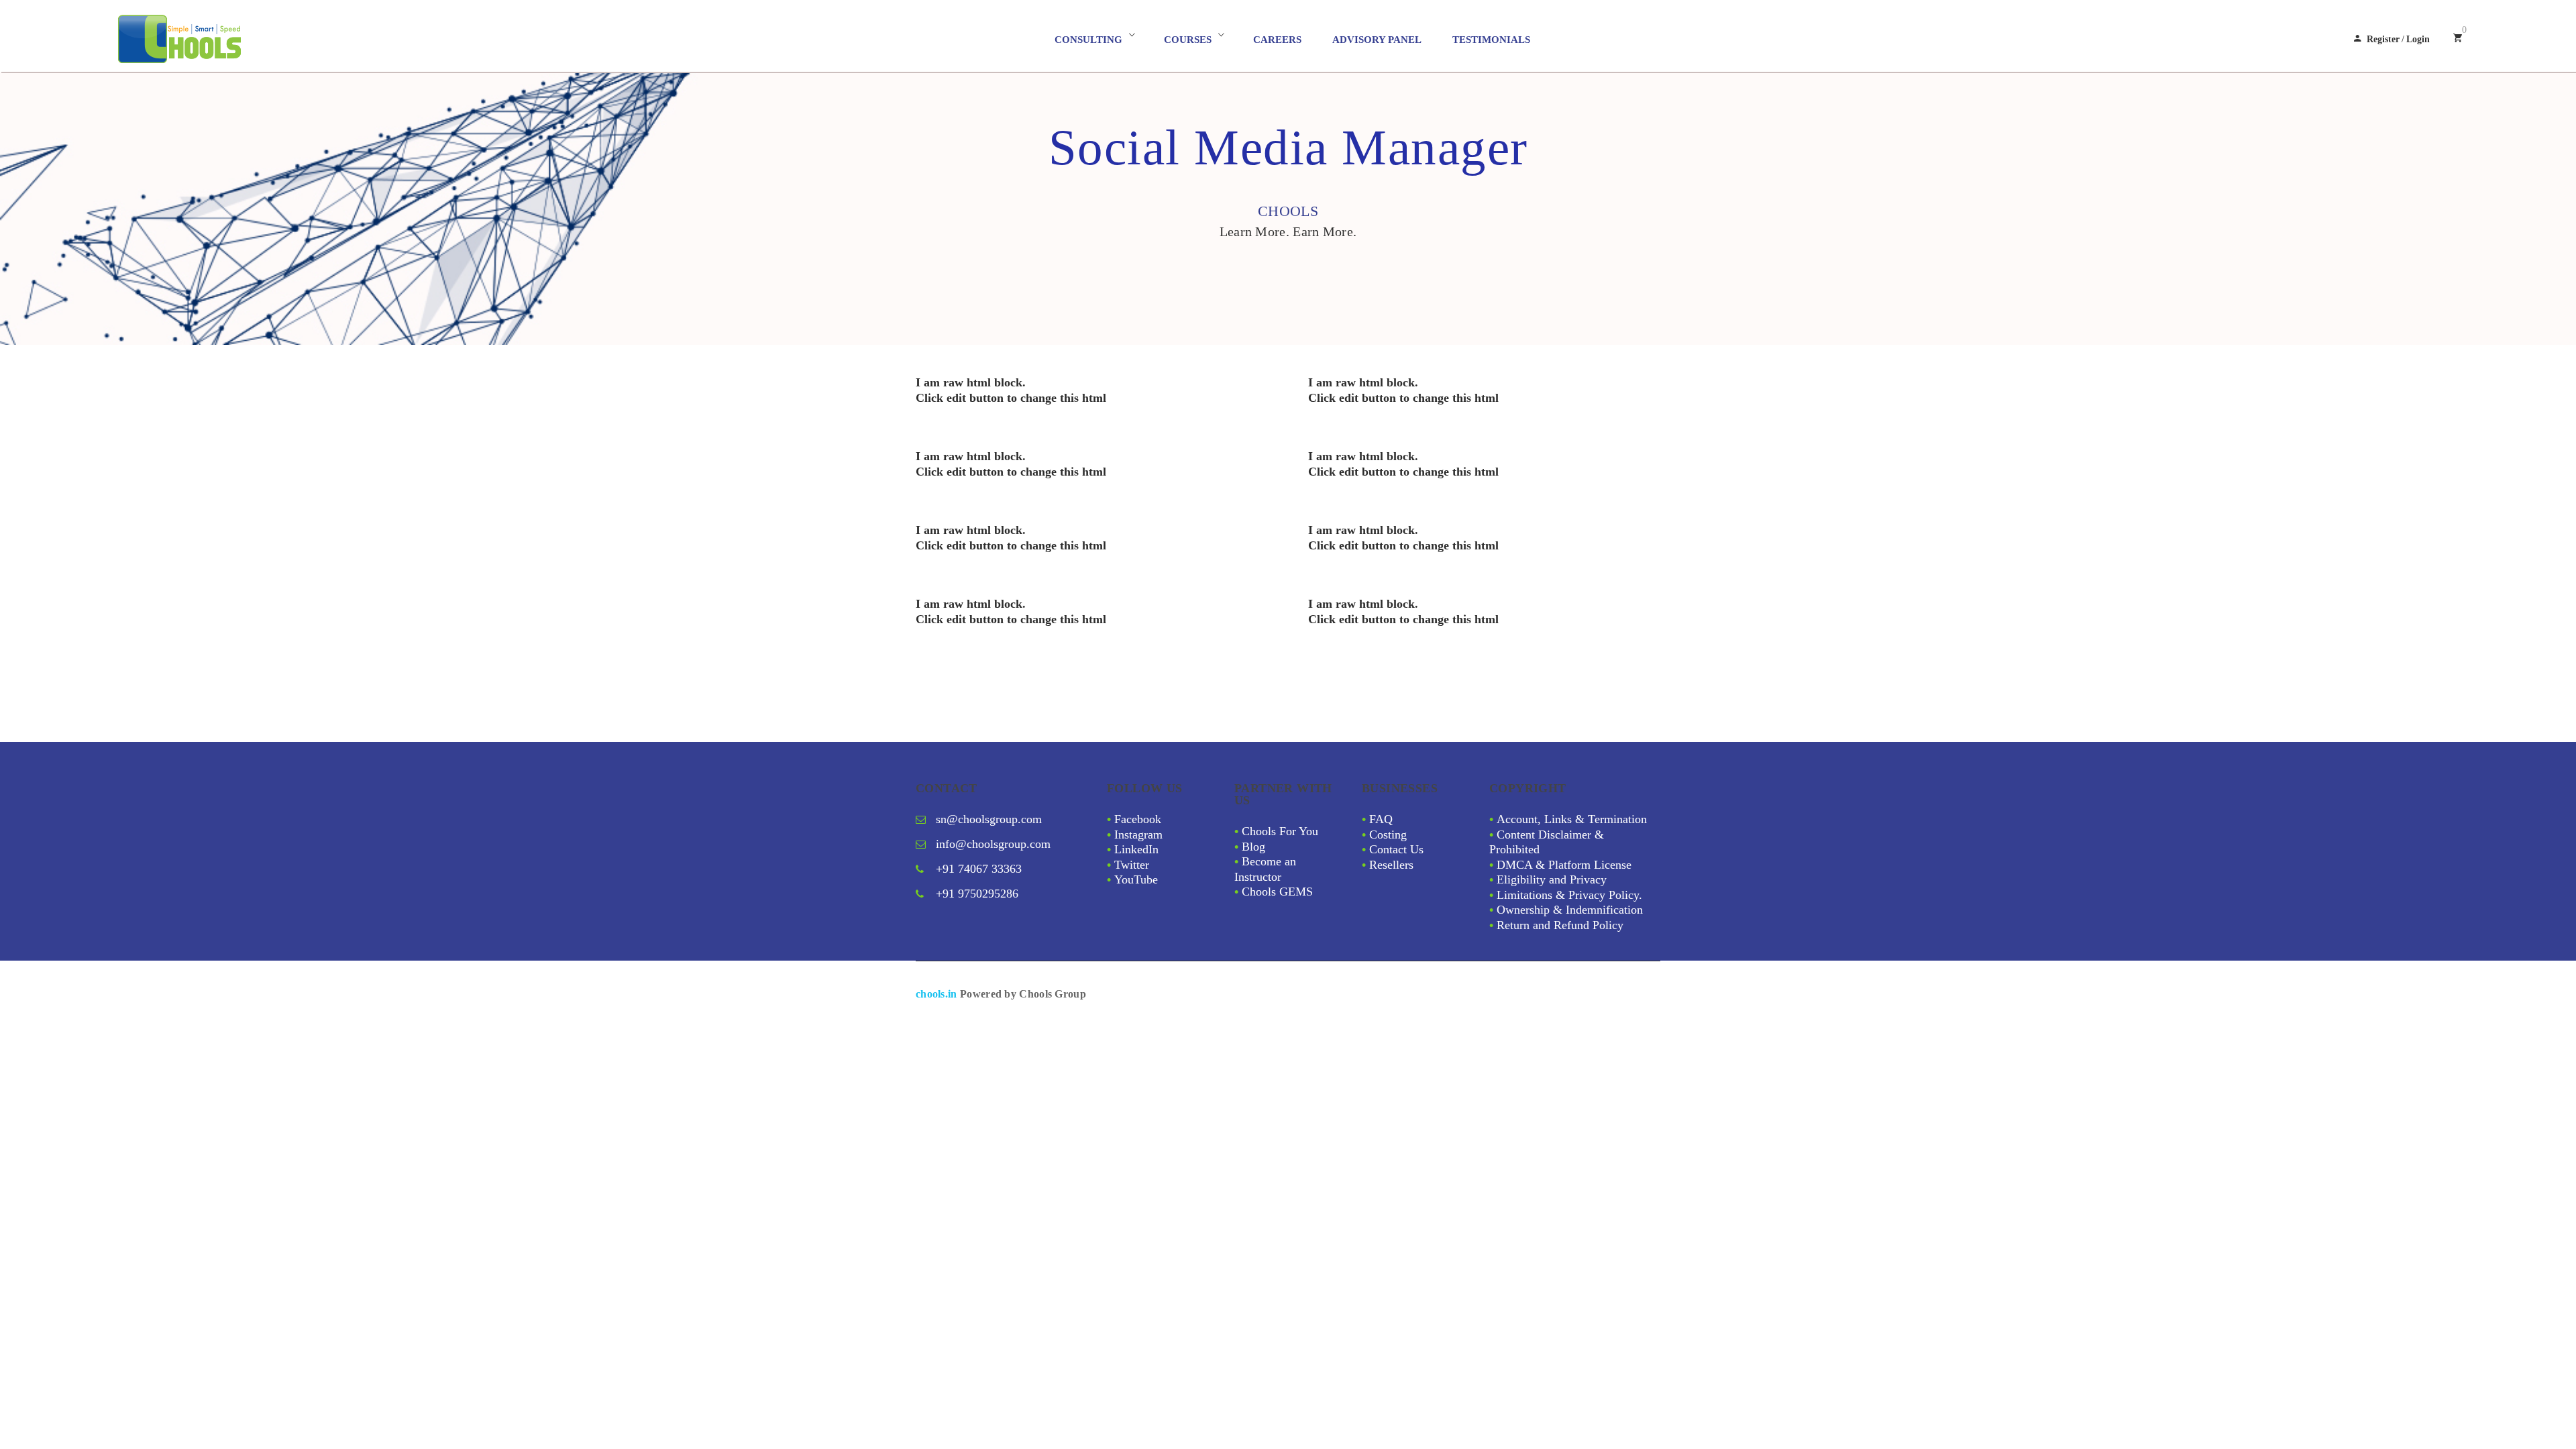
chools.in (936, 994)
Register (2383, 39)
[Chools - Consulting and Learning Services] (239, 39)
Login (2418, 39)
